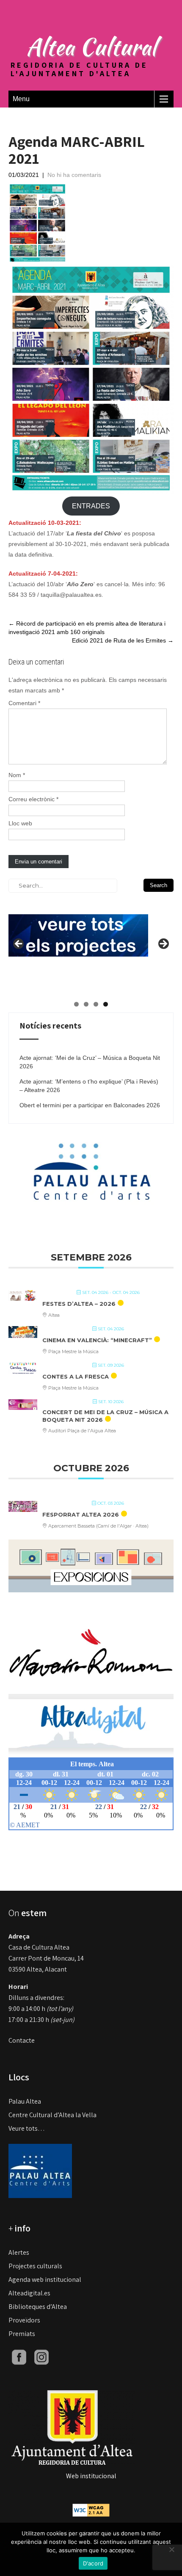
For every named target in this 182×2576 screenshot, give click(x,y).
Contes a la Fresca (76, 1376)
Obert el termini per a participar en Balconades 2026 (90, 1105)
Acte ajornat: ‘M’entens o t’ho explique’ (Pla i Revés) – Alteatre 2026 (89, 1086)
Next (163, 944)
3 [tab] (96, 1004)
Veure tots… (27, 2128)
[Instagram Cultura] (41, 2357)
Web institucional (91, 2476)
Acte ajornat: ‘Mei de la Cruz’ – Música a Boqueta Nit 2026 (90, 1062)
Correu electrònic (33, 799)
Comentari (24, 703)
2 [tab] (86, 1004)
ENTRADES (91, 506)
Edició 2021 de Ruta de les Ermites (123, 640)
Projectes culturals (35, 2266)
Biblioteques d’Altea (38, 2307)
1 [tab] (76, 1004)
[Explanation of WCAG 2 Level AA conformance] (91, 2509)
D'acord (93, 2563)
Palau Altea (25, 2101)
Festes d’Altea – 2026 (79, 1304)
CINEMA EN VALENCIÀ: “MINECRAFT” (97, 1340)
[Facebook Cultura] (19, 2357)
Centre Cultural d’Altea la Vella (52, 2115)
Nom (17, 775)
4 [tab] (106, 1004)
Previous (19, 944)
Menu (21, 99)
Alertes (19, 2252)
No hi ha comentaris (74, 175)
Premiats (22, 2334)
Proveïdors (24, 2320)
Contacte (22, 2040)
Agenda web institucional (45, 2280)
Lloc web (20, 823)
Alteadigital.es (29, 2293)
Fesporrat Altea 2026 (81, 1514)
